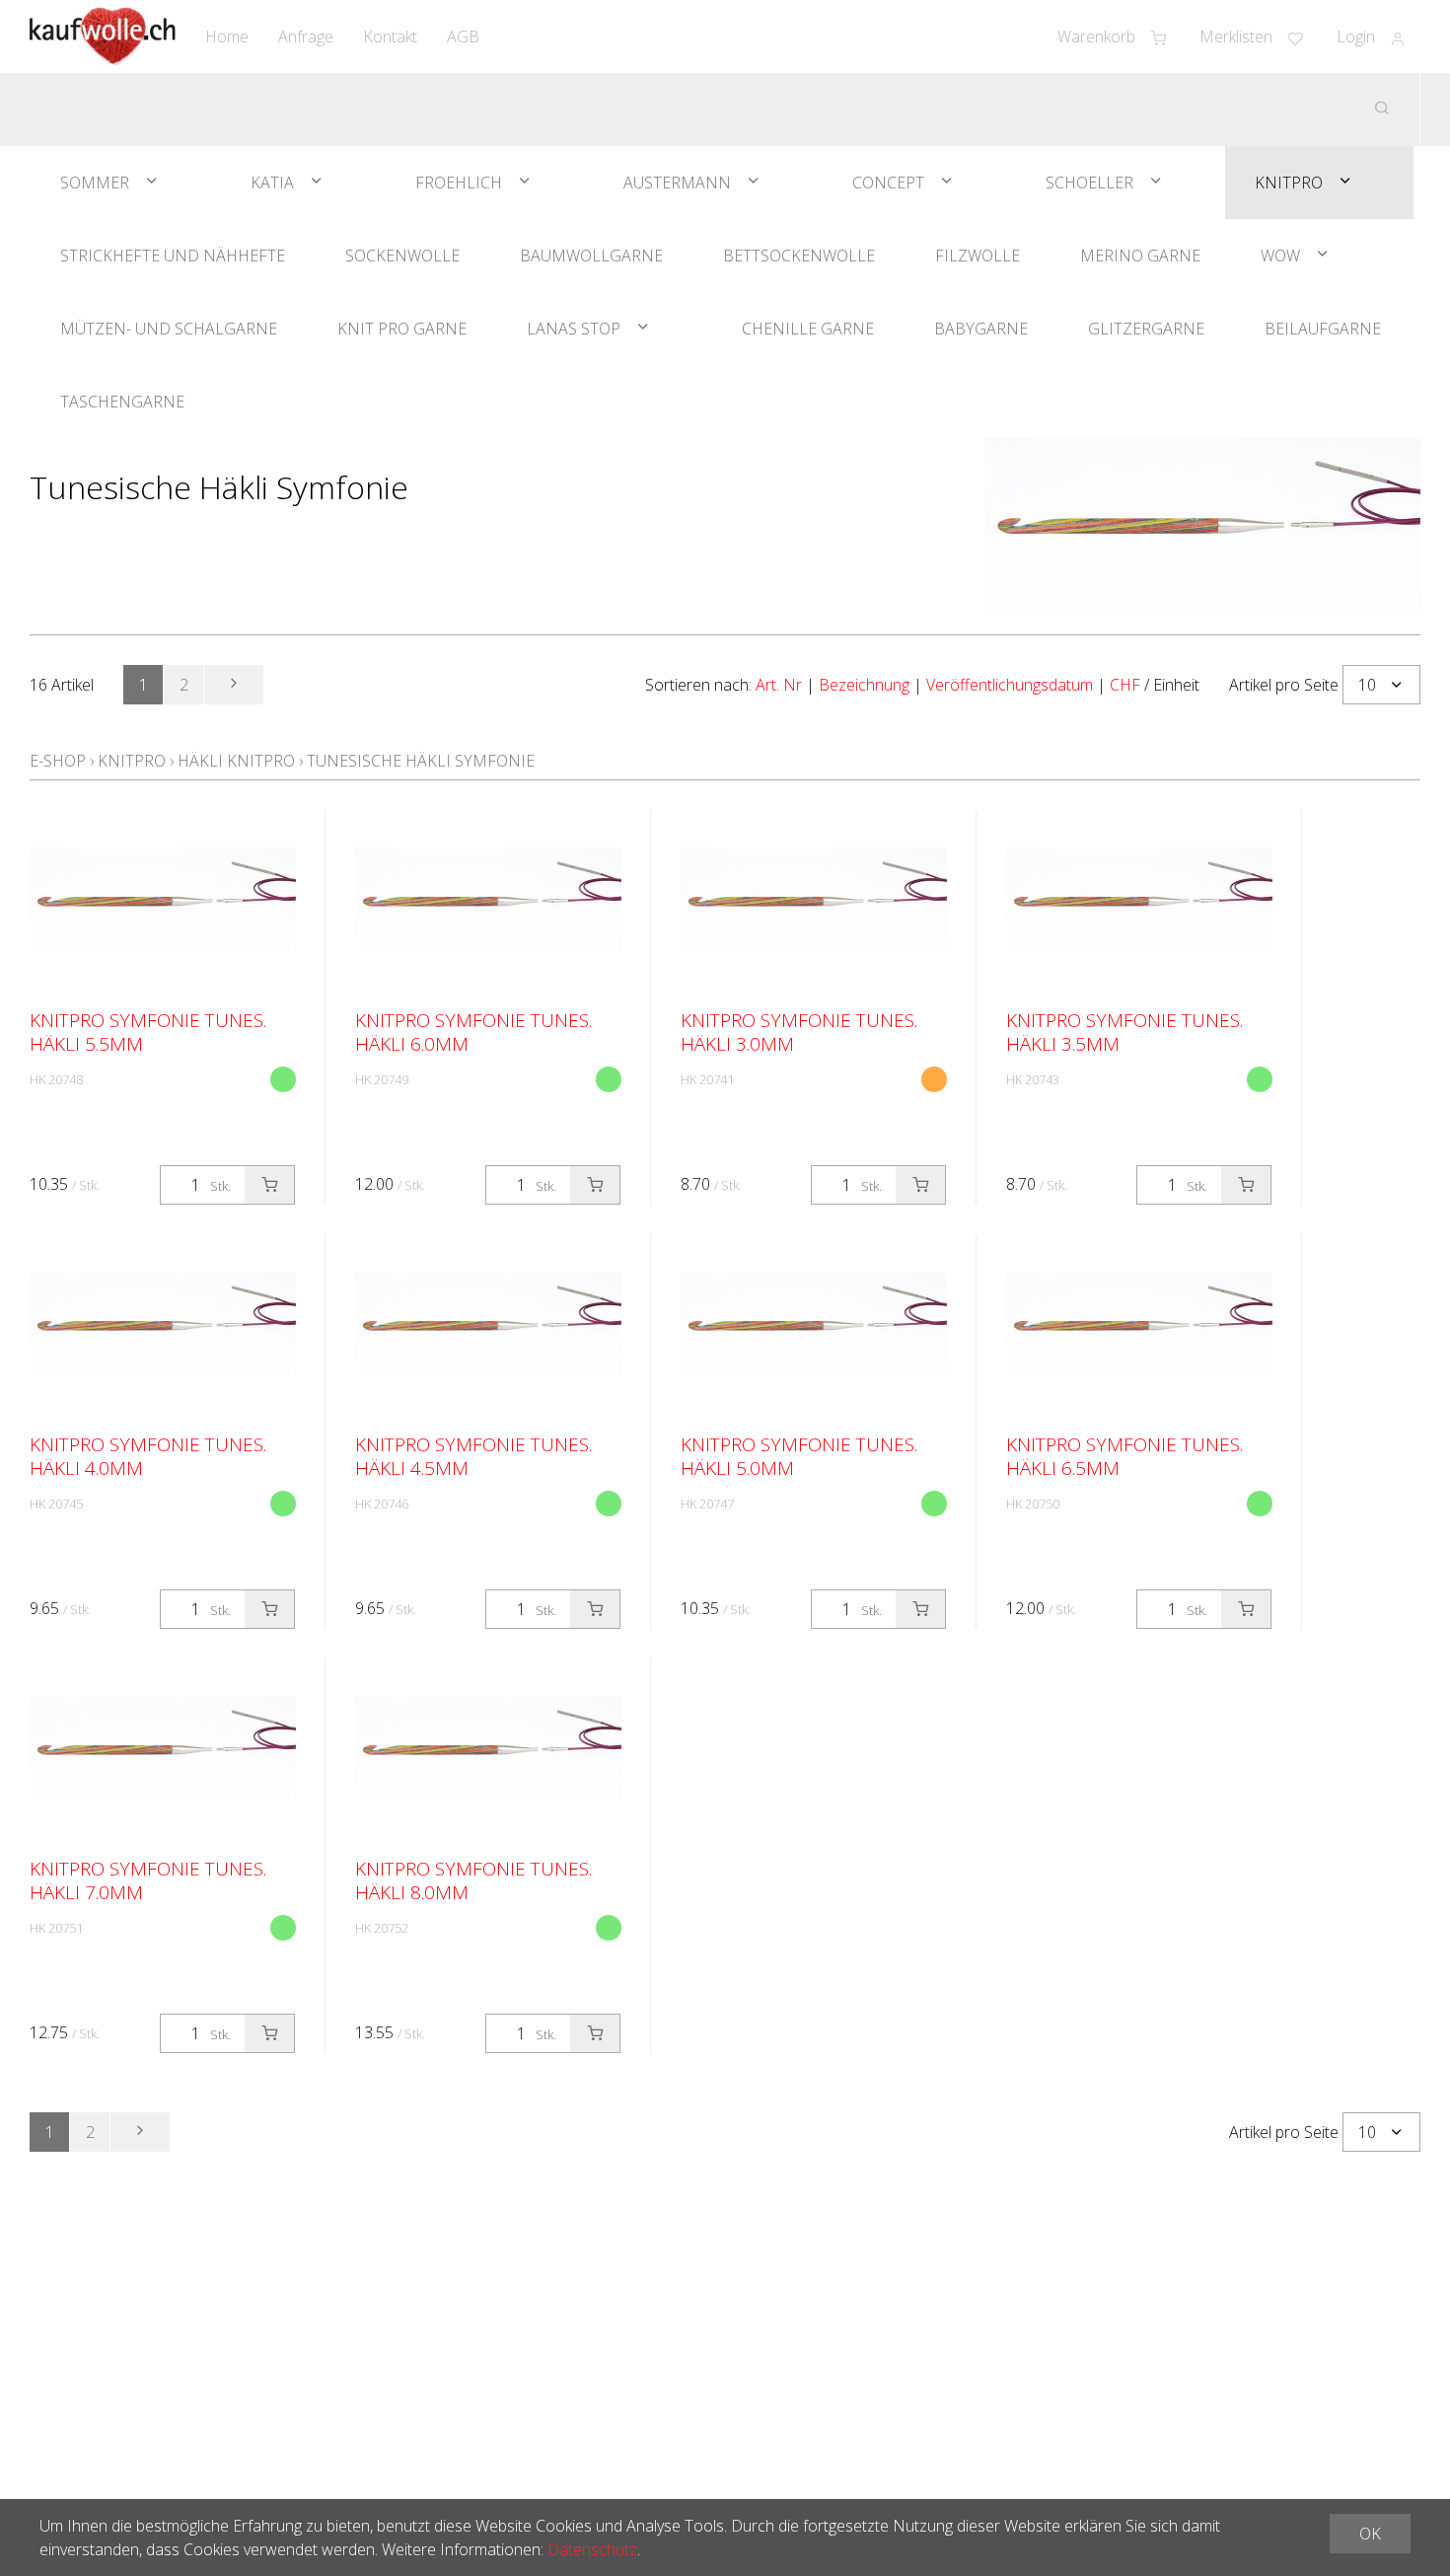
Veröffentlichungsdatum (1010, 685)
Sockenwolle (402, 256)
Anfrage (306, 37)
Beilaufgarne (1323, 329)
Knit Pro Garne (402, 329)
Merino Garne (1140, 256)
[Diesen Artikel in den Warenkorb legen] (269, 1185)
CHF (1125, 685)
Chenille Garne (808, 329)
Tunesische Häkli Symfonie (421, 761)
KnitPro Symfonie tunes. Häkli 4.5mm (473, 1456)
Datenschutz (592, 2549)
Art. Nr (779, 685)
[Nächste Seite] (234, 685)
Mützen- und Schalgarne (169, 329)
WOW (1280, 256)
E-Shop (58, 761)
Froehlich (459, 183)
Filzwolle (978, 256)
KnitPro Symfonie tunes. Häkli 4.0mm (148, 1456)
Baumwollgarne (591, 256)
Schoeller (1089, 183)
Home (227, 37)
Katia (272, 183)
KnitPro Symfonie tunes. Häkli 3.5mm (1124, 1032)
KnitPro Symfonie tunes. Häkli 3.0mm (799, 1032)
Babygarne (981, 329)
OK (1370, 2534)
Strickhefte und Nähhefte (173, 256)
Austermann (677, 183)
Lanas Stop (574, 329)
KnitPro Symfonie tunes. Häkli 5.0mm (799, 1456)
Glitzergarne (1146, 329)
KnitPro (1289, 183)
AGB (463, 37)
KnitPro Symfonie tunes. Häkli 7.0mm (148, 1880)
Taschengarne (122, 402)
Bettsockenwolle (799, 256)
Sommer (95, 183)
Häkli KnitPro (236, 761)
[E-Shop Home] (103, 37)
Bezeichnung (864, 685)
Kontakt (390, 37)
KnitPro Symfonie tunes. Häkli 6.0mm (473, 1032)
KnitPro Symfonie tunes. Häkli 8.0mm (473, 1880)
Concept (888, 183)
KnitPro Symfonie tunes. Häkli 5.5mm (148, 1032)
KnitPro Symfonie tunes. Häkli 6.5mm (1124, 1456)
